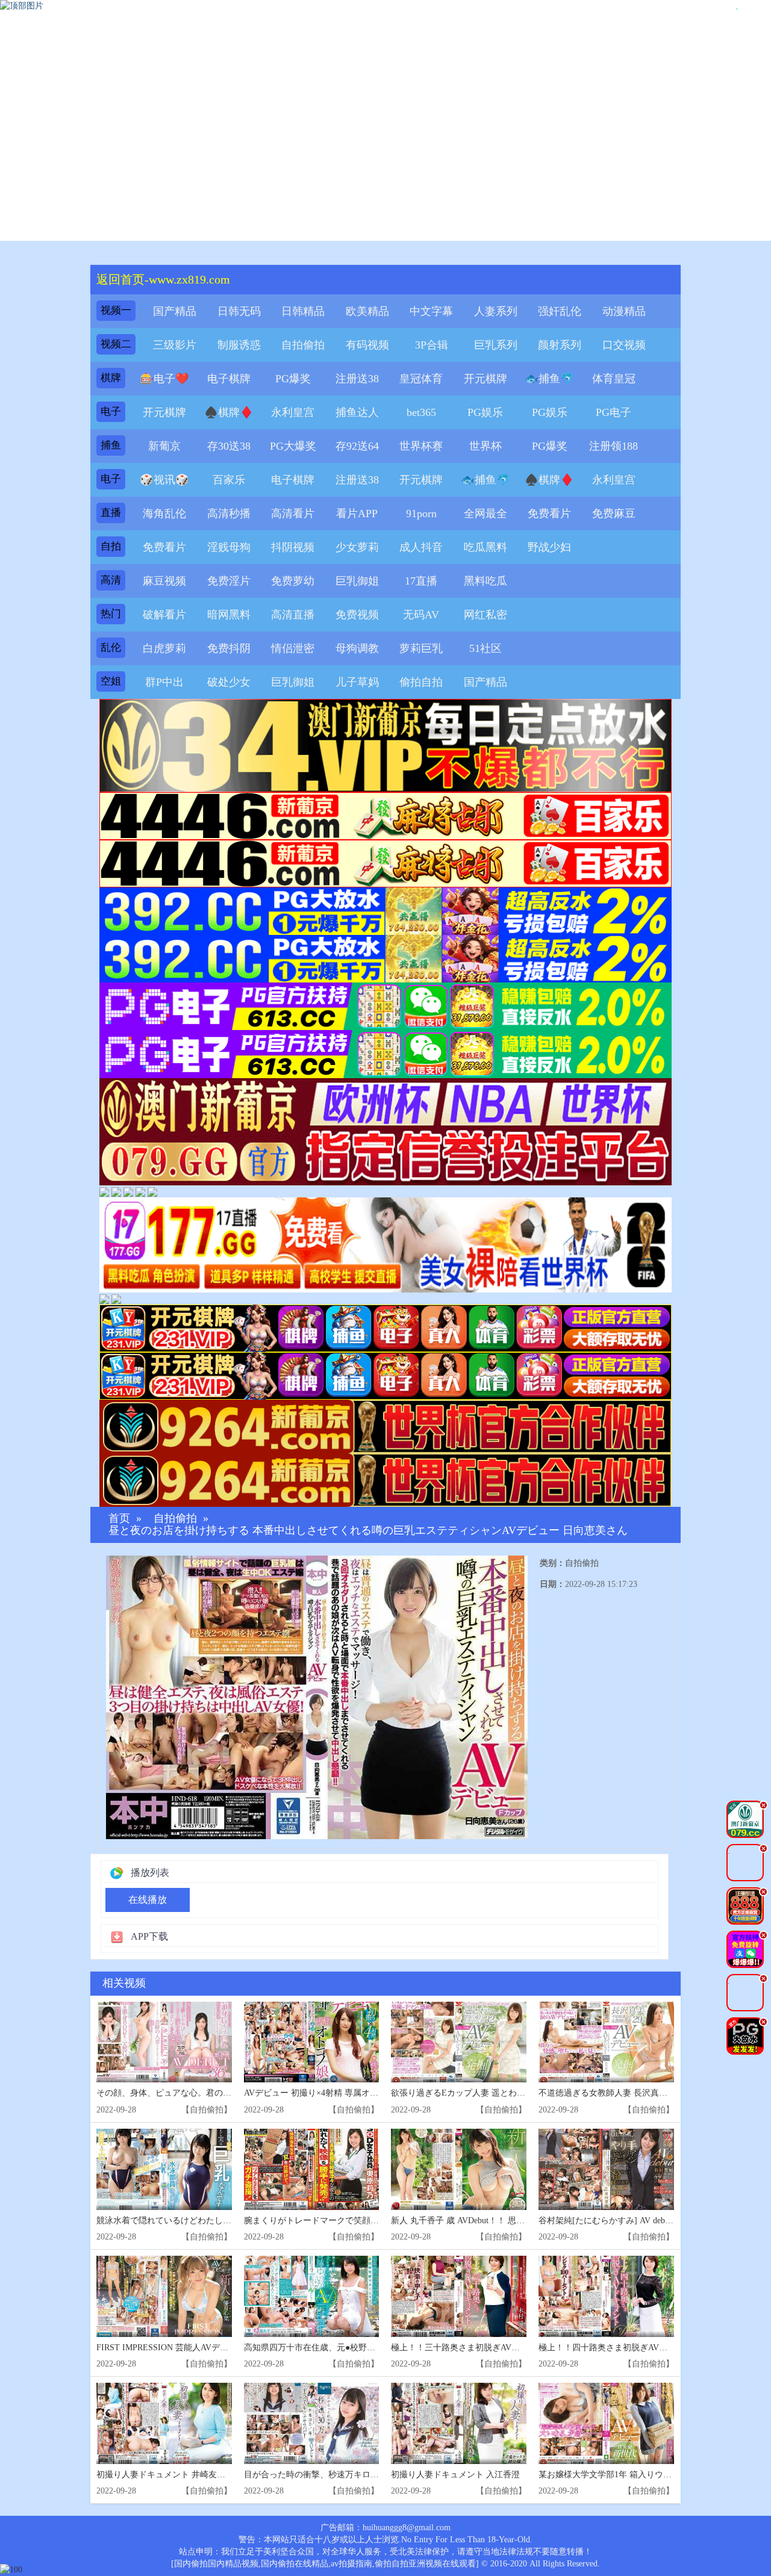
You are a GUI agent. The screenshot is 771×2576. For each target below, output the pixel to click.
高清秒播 (229, 514)
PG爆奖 (293, 379)
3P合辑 (432, 345)
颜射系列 (560, 345)
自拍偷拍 (303, 345)
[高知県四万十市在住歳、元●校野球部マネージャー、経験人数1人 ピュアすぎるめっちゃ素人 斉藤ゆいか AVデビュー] (312, 2296)
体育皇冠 (614, 379)
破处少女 (229, 682)
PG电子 (613, 412)
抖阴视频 (293, 547)
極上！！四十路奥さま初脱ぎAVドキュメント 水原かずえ (646, 2348)
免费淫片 (229, 581)
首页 (119, 1519)
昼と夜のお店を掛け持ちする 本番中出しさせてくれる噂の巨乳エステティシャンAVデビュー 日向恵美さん (368, 1531)
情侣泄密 (293, 648)
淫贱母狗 (229, 547)
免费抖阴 (229, 648)
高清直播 (293, 615)
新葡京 (164, 446)
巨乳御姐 (357, 581)
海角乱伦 (164, 514)
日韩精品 (303, 311)
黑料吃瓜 (485, 581)
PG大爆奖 (293, 446)
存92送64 (357, 446)
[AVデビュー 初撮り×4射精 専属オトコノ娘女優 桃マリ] (312, 2042)
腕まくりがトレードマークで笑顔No (312, 2221)
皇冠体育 (421, 379)
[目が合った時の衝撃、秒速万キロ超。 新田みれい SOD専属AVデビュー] (312, 2423)
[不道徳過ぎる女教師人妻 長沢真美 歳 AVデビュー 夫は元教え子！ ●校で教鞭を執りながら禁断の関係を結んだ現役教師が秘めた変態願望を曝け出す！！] (606, 2042)
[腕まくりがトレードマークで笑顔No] (312, 2169)
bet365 (421, 412)
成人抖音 (421, 547)
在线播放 (148, 1900)
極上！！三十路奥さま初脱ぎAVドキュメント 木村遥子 (495, 2348)
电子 (111, 411)
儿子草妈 (357, 682)
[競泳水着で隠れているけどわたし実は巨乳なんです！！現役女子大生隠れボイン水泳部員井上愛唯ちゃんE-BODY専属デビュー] (164, 2169)
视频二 (116, 344)
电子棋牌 (229, 379)
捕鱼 (111, 445)
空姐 (111, 681)
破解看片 (164, 615)
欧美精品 (367, 311)
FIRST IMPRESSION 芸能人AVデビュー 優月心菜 (189, 2348)
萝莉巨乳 (421, 648)
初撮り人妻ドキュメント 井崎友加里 (165, 2475)
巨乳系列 (496, 345)
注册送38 (357, 379)
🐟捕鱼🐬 (549, 379)
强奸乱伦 (560, 311)
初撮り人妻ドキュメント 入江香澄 (455, 2475)
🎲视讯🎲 (164, 480)
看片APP (357, 514)
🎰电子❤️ (164, 379)
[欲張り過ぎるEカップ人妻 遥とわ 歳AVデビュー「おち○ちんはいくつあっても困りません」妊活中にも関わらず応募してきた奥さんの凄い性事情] (459, 2042)
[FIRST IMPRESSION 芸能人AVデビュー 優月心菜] (164, 2296)
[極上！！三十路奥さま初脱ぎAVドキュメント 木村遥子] (459, 2296)
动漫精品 (624, 311)
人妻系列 (496, 311)
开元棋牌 (485, 379)
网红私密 (485, 615)
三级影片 (175, 345)
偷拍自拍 (421, 682)
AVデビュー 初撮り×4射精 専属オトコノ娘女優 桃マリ (346, 2093)
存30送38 (229, 446)
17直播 (421, 581)
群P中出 (164, 682)
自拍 (111, 546)
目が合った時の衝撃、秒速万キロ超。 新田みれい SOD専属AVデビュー (378, 2475)
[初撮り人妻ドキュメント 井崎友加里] (164, 2423)
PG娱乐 (485, 412)
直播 (111, 513)
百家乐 (229, 480)
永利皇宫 (293, 412)
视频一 (116, 310)
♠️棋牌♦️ (229, 412)
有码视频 (367, 345)
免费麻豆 (614, 514)
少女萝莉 (357, 547)
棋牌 (111, 378)
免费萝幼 (293, 581)
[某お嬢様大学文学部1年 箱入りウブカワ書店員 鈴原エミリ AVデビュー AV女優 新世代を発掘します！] (606, 2423)
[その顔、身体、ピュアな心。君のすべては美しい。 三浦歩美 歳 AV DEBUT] (164, 2042)
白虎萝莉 (164, 648)
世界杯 (485, 446)
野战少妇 (549, 547)
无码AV (421, 615)
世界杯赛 (421, 446)
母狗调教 (357, 648)
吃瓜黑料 (485, 547)
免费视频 (357, 615)
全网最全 (485, 514)
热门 (111, 614)
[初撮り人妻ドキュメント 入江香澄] (459, 2423)
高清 (111, 580)
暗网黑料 (229, 615)
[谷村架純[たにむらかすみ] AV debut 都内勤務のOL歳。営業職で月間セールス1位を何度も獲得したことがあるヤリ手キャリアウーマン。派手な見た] (606, 2169)
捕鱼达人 (357, 412)
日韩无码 (239, 311)
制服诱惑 (239, 345)
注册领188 (613, 446)
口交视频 (624, 345)
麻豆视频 (164, 581)
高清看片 (293, 514)
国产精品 (175, 311)
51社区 (485, 648)
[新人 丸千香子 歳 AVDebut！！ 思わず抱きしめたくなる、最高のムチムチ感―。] (459, 2169)
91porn (421, 514)
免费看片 (549, 514)
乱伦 (111, 647)
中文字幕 (431, 311)
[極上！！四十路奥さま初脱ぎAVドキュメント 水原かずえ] (606, 2296)
